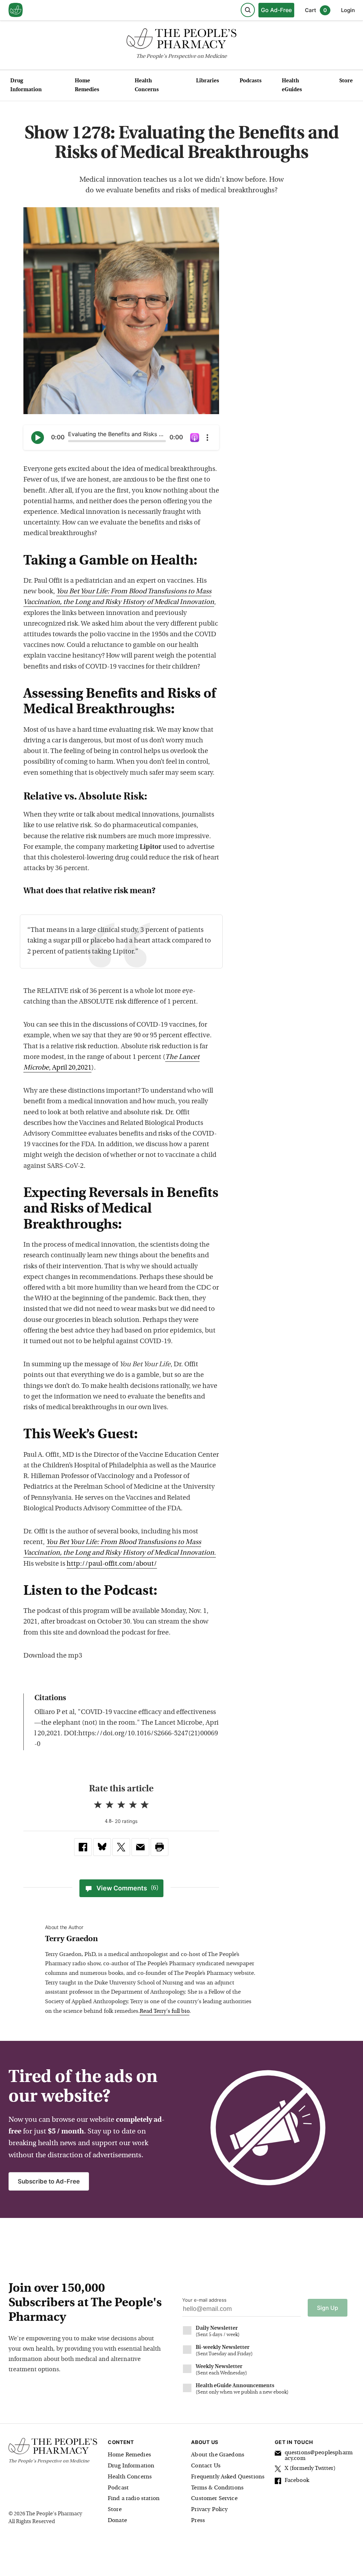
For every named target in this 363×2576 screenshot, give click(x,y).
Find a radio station (134, 2499)
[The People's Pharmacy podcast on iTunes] (195, 438)
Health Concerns (147, 86)
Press (198, 2521)
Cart (316, 10)
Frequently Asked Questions (228, 2477)
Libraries (208, 81)
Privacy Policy (209, 2510)
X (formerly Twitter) (310, 2468)
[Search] (248, 10)
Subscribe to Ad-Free (49, 2181)
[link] (83, 1847)
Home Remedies (87, 86)
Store (346, 81)
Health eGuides (292, 86)
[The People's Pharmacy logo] (181, 40)
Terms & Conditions (217, 2488)
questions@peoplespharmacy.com (319, 2456)
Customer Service (214, 2499)
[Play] (38, 438)
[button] (160, 1847)
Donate (117, 2521)
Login (348, 10)
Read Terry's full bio (164, 2011)
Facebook (297, 2481)
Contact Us (206, 2466)
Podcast (118, 2488)
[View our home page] (16, 10)
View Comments (127, 1888)
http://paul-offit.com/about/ (112, 1564)
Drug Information (26, 86)
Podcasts (251, 81)
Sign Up (328, 2308)
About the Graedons (218, 2455)
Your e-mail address (204, 2300)
